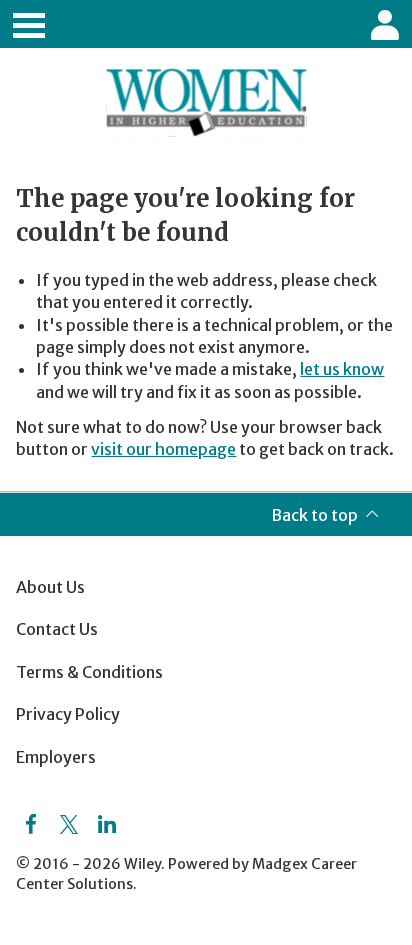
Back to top (314, 515)
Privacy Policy (68, 714)
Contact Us (57, 629)
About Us (50, 587)
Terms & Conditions (89, 672)
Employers (56, 757)
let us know (342, 369)
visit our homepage (163, 449)
